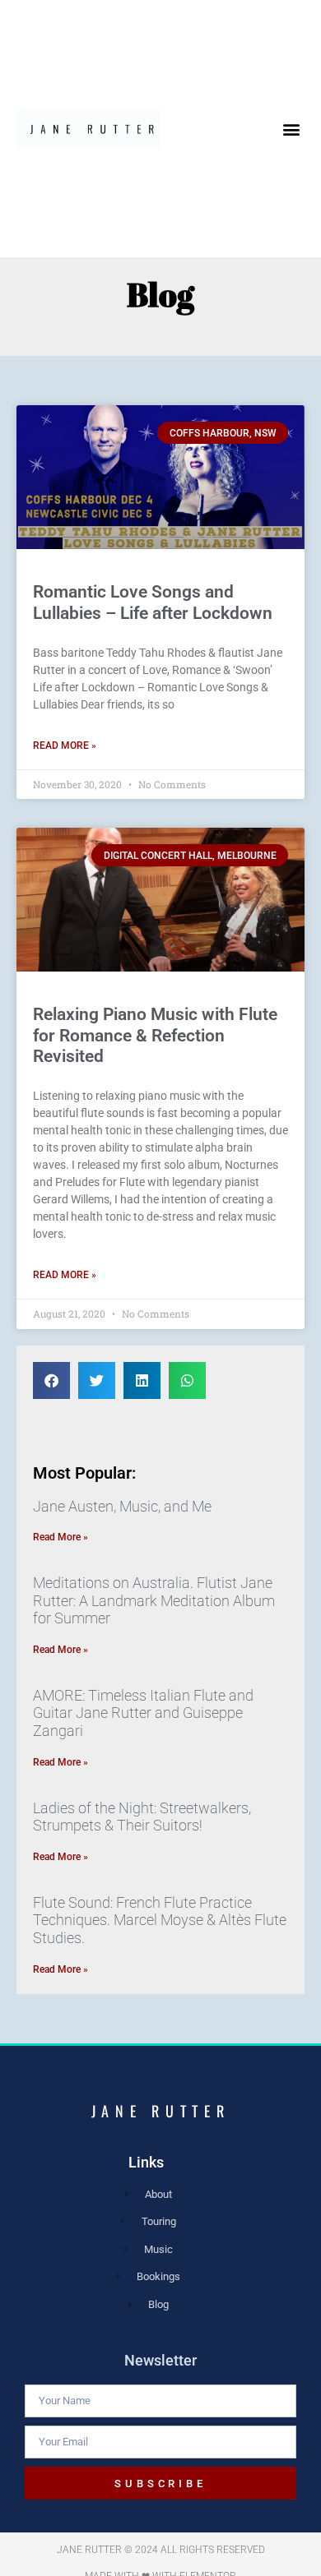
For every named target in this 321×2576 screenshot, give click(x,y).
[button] (292, 129)
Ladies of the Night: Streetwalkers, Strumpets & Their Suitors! (142, 1817)
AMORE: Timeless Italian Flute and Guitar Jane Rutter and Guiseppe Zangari (143, 1713)
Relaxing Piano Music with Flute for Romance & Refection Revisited (155, 1035)
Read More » (65, 746)
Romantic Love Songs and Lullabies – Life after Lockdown (153, 602)
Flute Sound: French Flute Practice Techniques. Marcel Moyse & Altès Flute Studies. (160, 1920)
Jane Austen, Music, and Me (122, 1506)
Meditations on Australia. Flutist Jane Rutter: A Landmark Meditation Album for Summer (154, 1600)
